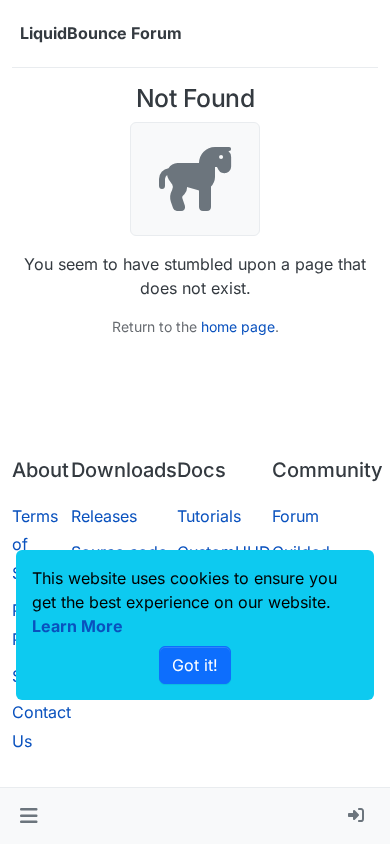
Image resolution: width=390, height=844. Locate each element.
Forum (295, 516)
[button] (28, 816)
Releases (104, 516)
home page (238, 326)
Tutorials (209, 516)
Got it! (195, 665)
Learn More (77, 626)
